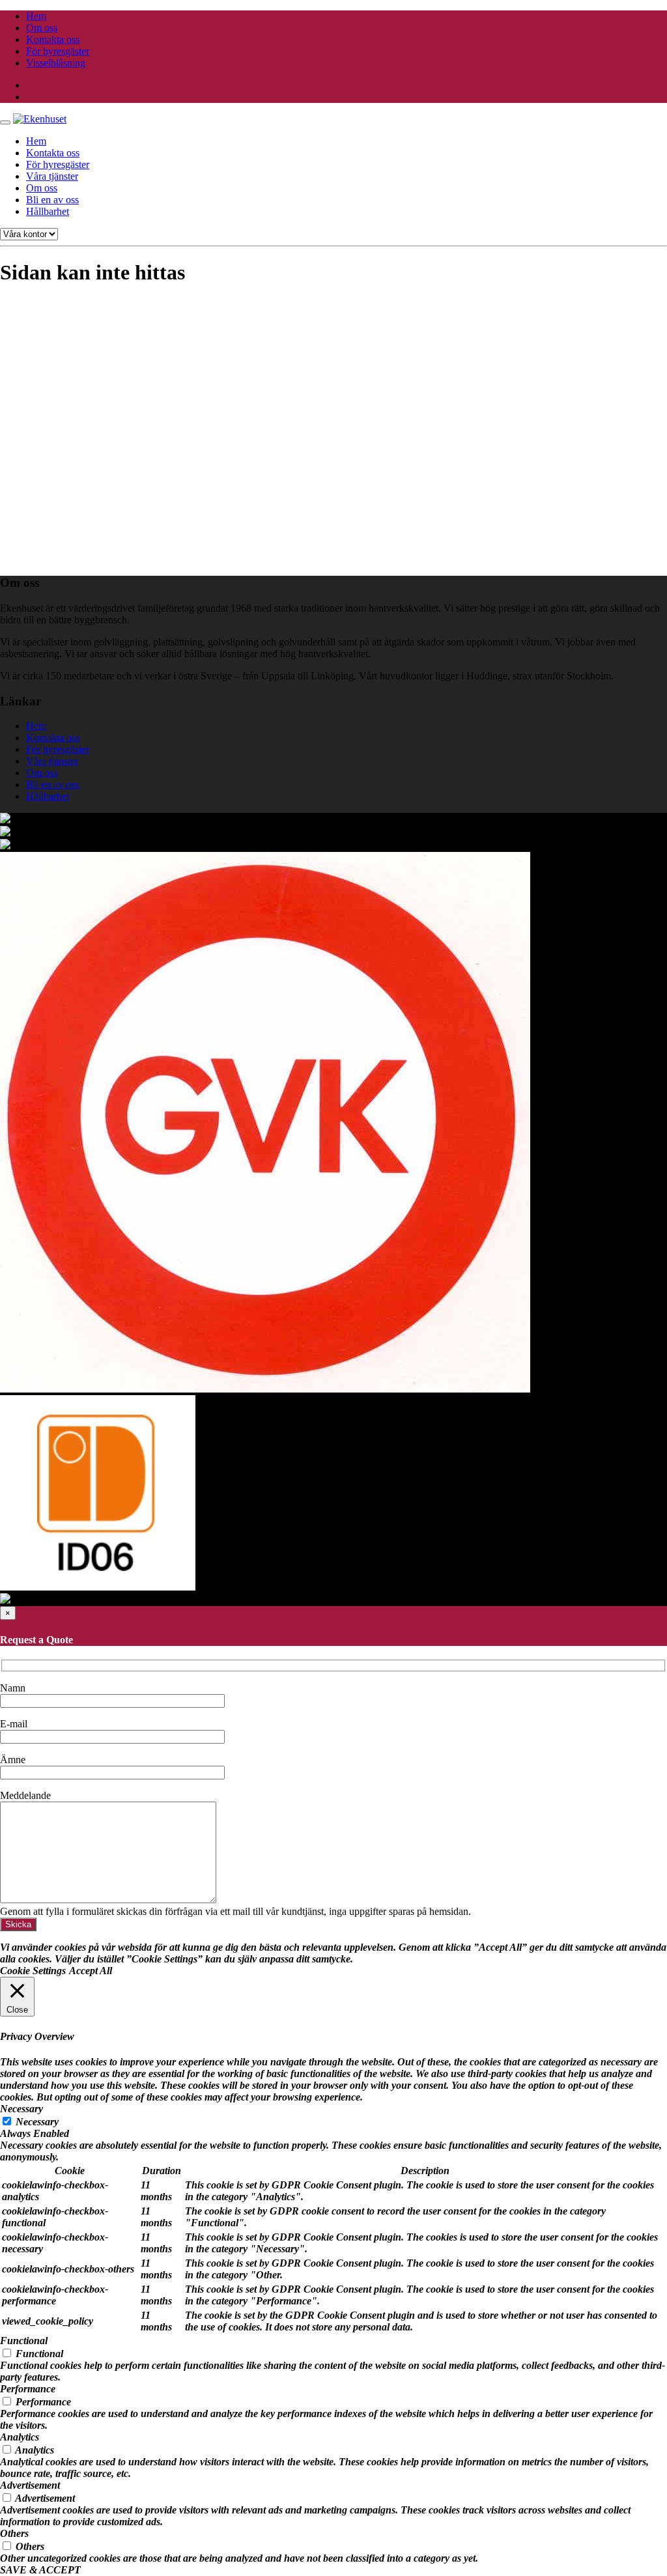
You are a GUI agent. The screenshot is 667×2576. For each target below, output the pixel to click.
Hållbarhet (48, 211)
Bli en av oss (52, 200)
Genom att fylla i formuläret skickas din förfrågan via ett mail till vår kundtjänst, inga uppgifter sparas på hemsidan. (235, 1911)
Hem (36, 16)
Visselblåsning (56, 63)
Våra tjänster (52, 176)
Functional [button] (24, 2341)
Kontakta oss (53, 39)
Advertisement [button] (30, 2485)
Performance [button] (28, 2389)
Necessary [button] (21, 2109)
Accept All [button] (91, 1971)
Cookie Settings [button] (33, 1971)
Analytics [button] (20, 2437)
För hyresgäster (58, 51)
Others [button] (14, 2533)
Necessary (37, 2122)
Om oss (42, 28)
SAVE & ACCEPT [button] (40, 2570)
